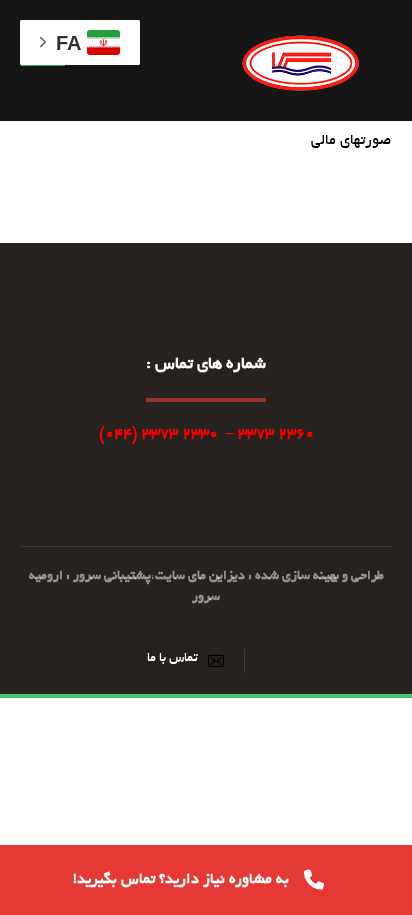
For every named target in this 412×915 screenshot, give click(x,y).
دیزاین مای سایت (200, 577)
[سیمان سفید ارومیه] (301, 60)
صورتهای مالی (351, 141)
